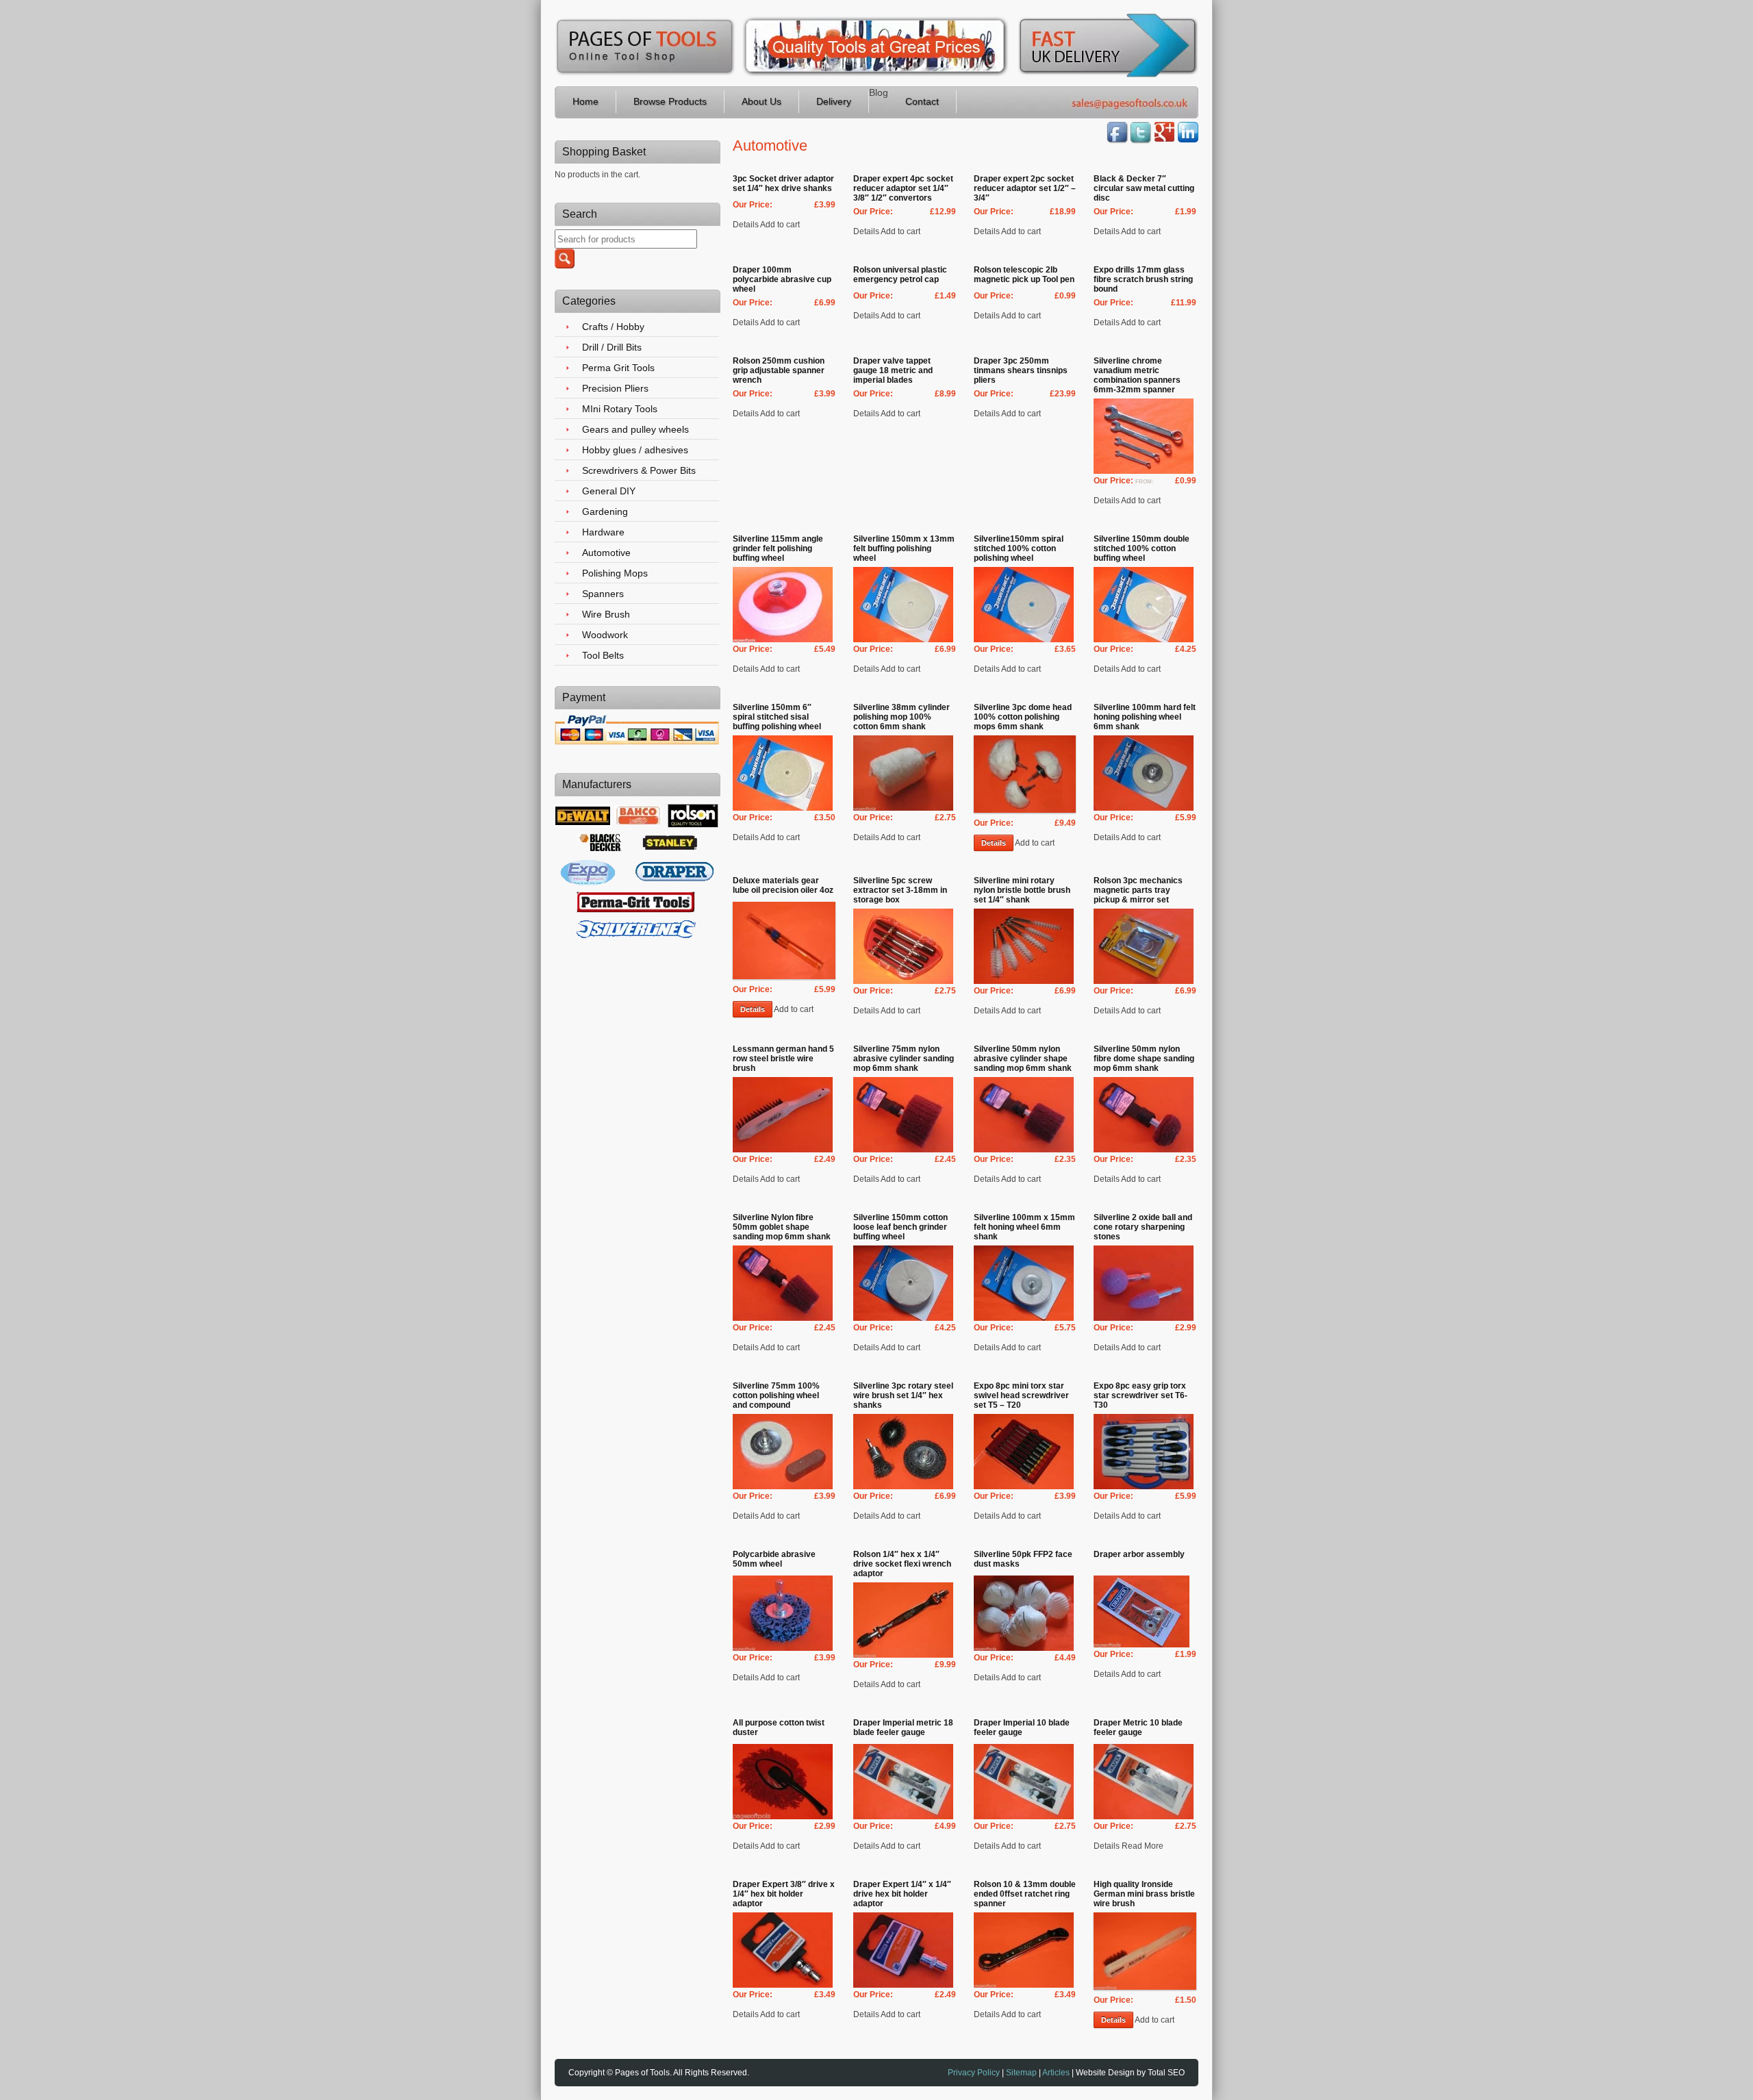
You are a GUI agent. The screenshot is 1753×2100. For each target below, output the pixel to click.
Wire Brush (606, 614)
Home (585, 101)
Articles (1056, 2073)
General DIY (609, 491)
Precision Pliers (615, 388)
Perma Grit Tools (618, 368)
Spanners (603, 594)
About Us (761, 101)
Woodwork (605, 635)
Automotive (606, 553)
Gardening (605, 511)
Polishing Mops (615, 573)
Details (994, 843)
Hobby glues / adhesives (635, 450)
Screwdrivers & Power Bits (639, 470)
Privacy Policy (974, 2073)
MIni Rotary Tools (620, 409)
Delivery (834, 101)
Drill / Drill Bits (612, 347)
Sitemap (1021, 2073)
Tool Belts (603, 655)
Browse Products (670, 101)
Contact (922, 101)
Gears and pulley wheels (635, 429)
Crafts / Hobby (613, 327)
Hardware (603, 532)
